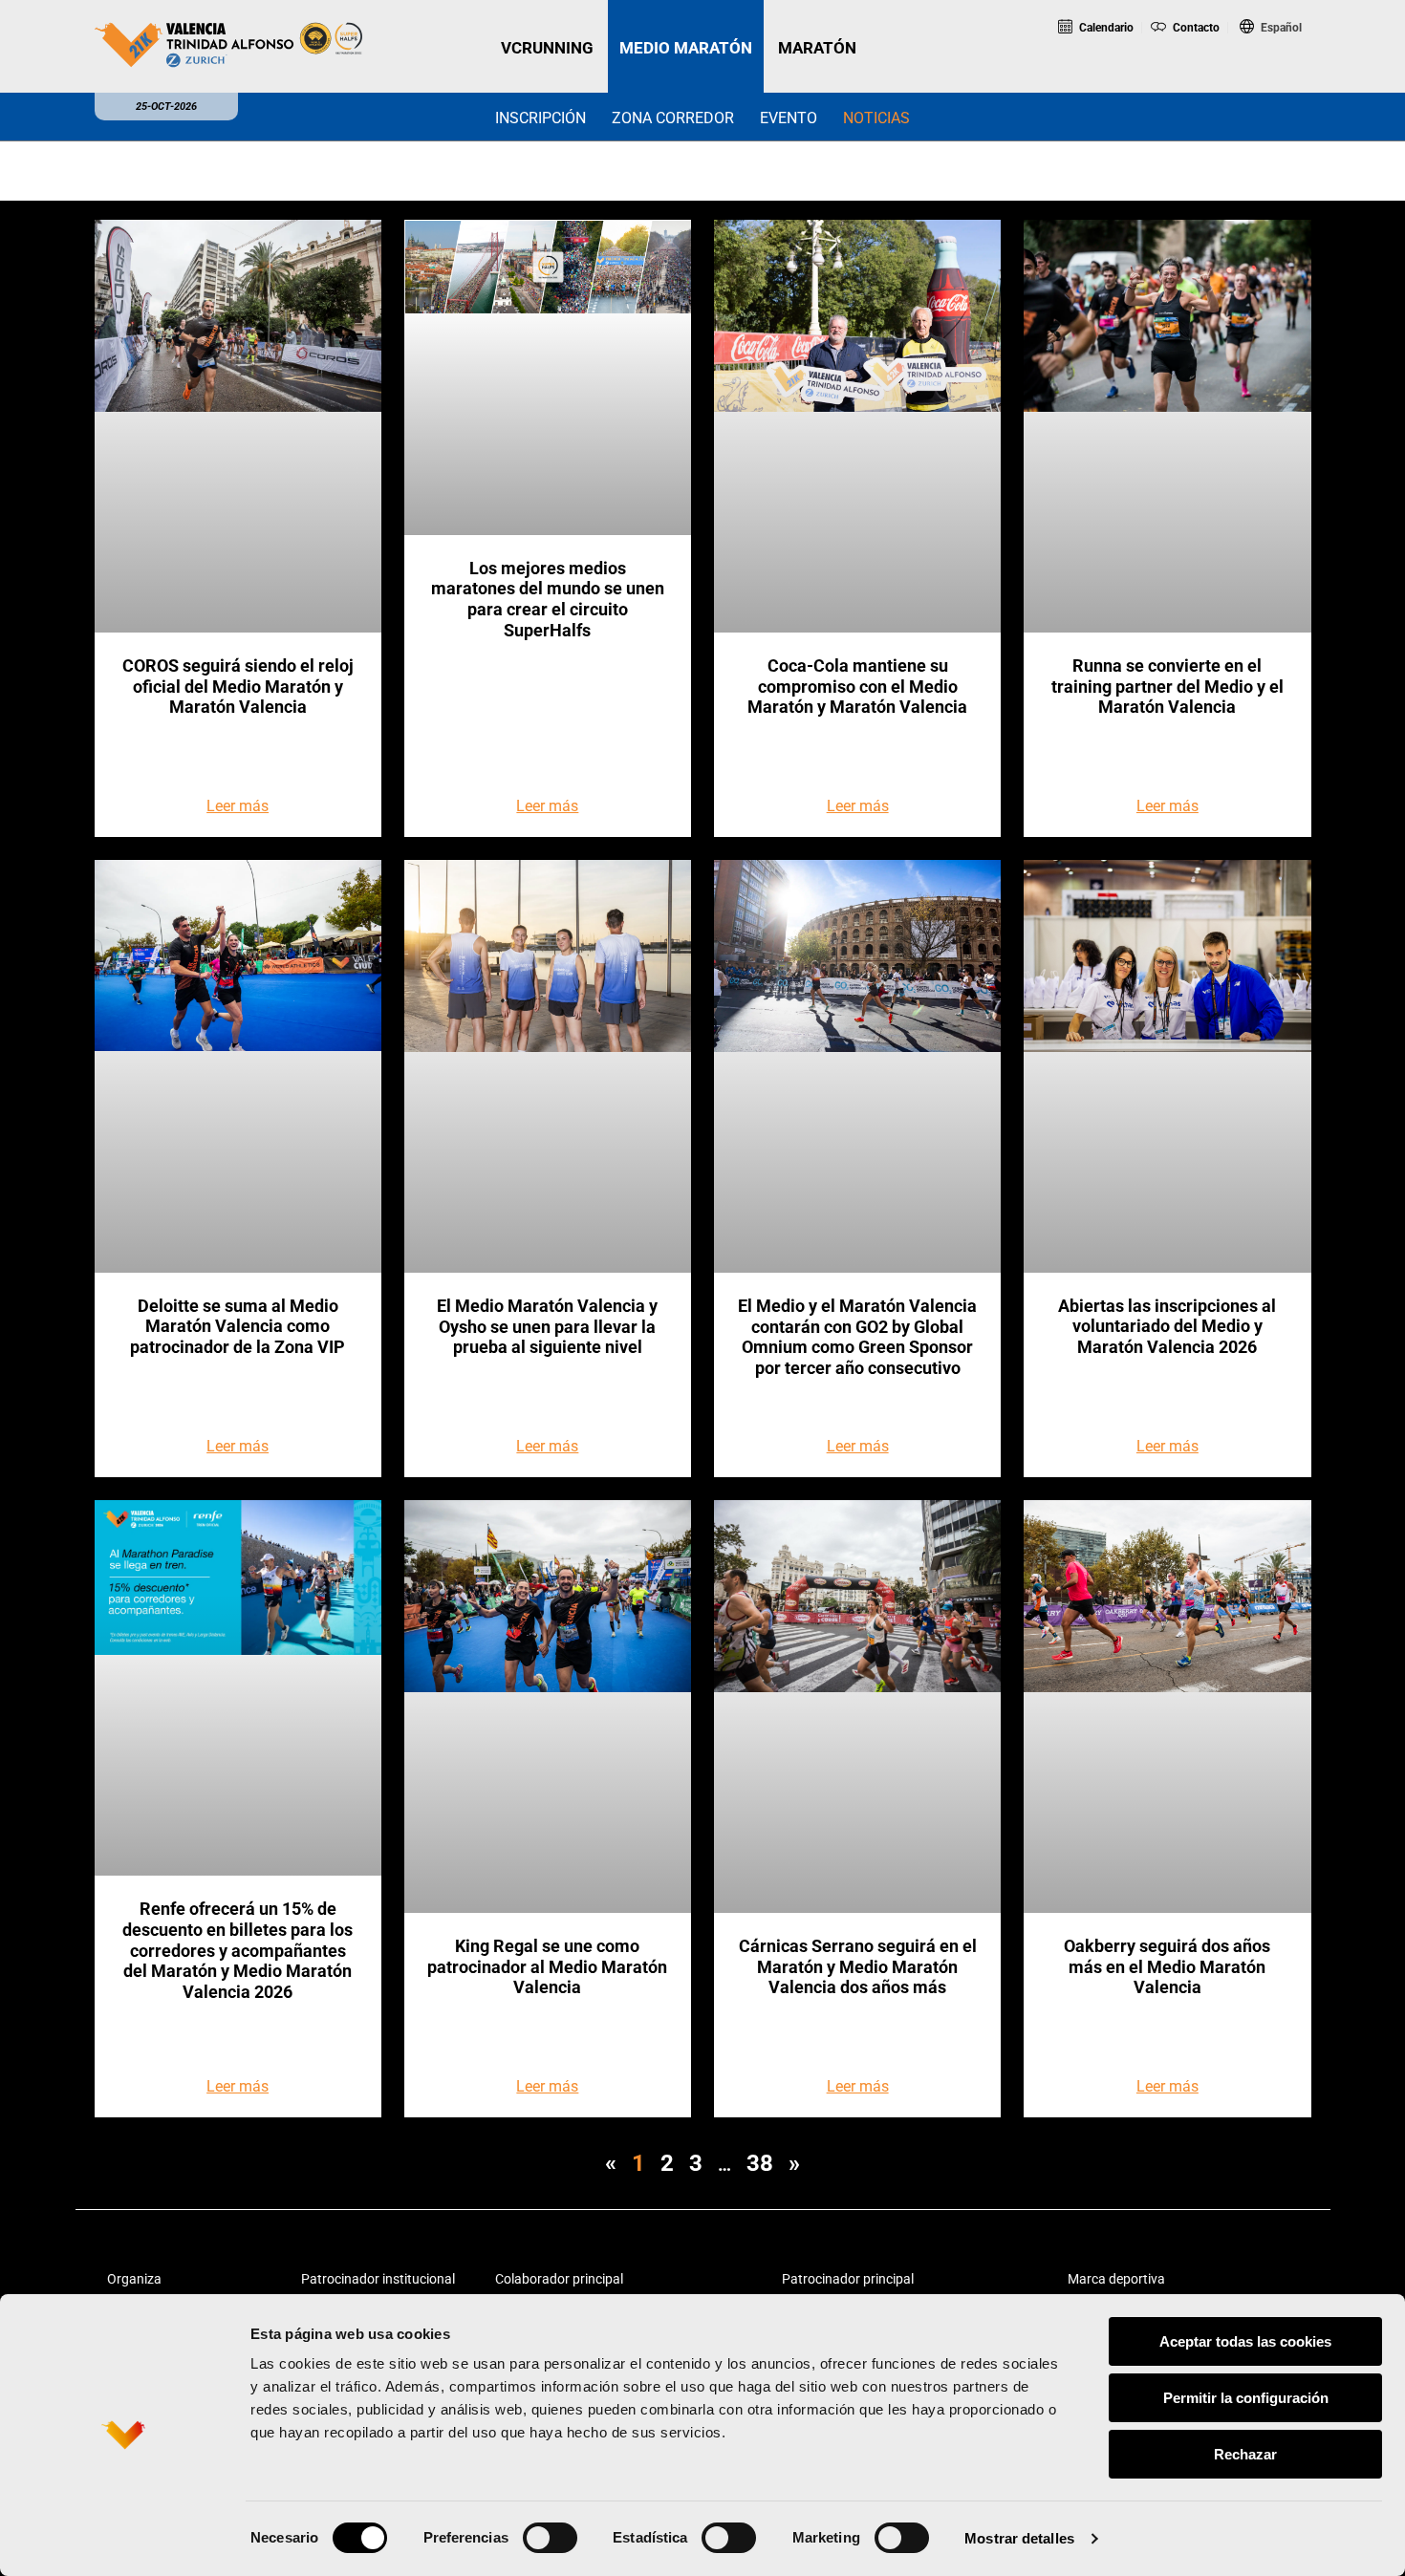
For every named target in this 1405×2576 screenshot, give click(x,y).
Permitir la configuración (1246, 2398)
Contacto (1194, 28)
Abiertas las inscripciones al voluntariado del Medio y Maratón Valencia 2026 (1167, 1326)
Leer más (238, 806)
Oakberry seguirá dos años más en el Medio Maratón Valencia (1167, 1966)
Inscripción (540, 118)
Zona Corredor (673, 118)
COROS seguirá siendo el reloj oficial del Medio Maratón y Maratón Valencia (238, 686)
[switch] (550, 2538)
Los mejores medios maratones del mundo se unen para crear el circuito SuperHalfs (548, 599)
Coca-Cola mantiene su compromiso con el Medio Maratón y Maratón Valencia (857, 686)
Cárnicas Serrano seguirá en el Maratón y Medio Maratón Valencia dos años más (858, 1966)
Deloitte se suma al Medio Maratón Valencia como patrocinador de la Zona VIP (238, 1326)
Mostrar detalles (1019, 2538)
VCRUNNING (547, 48)
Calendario (1105, 28)
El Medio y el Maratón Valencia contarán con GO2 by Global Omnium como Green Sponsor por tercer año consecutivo (857, 1337)
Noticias (876, 118)
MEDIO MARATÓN (686, 48)
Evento (789, 118)
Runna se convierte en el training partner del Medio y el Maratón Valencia (1167, 686)
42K (1266, 80)
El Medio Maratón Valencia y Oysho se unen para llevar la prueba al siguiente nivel (547, 1326)
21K (1188, 80)
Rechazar (1245, 2454)
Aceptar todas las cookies (1245, 2341)
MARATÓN (817, 48)
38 (760, 2163)
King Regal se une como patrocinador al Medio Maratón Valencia (547, 1966)
